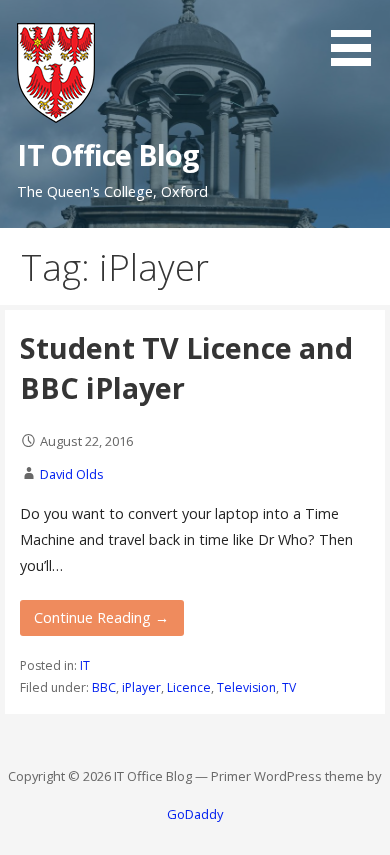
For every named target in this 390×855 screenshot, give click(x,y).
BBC (104, 687)
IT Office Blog (108, 154)
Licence (189, 687)
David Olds (72, 474)
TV (289, 687)
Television (246, 687)
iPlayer (141, 687)
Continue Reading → (101, 617)
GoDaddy (195, 814)
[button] (358, 36)
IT (85, 665)
